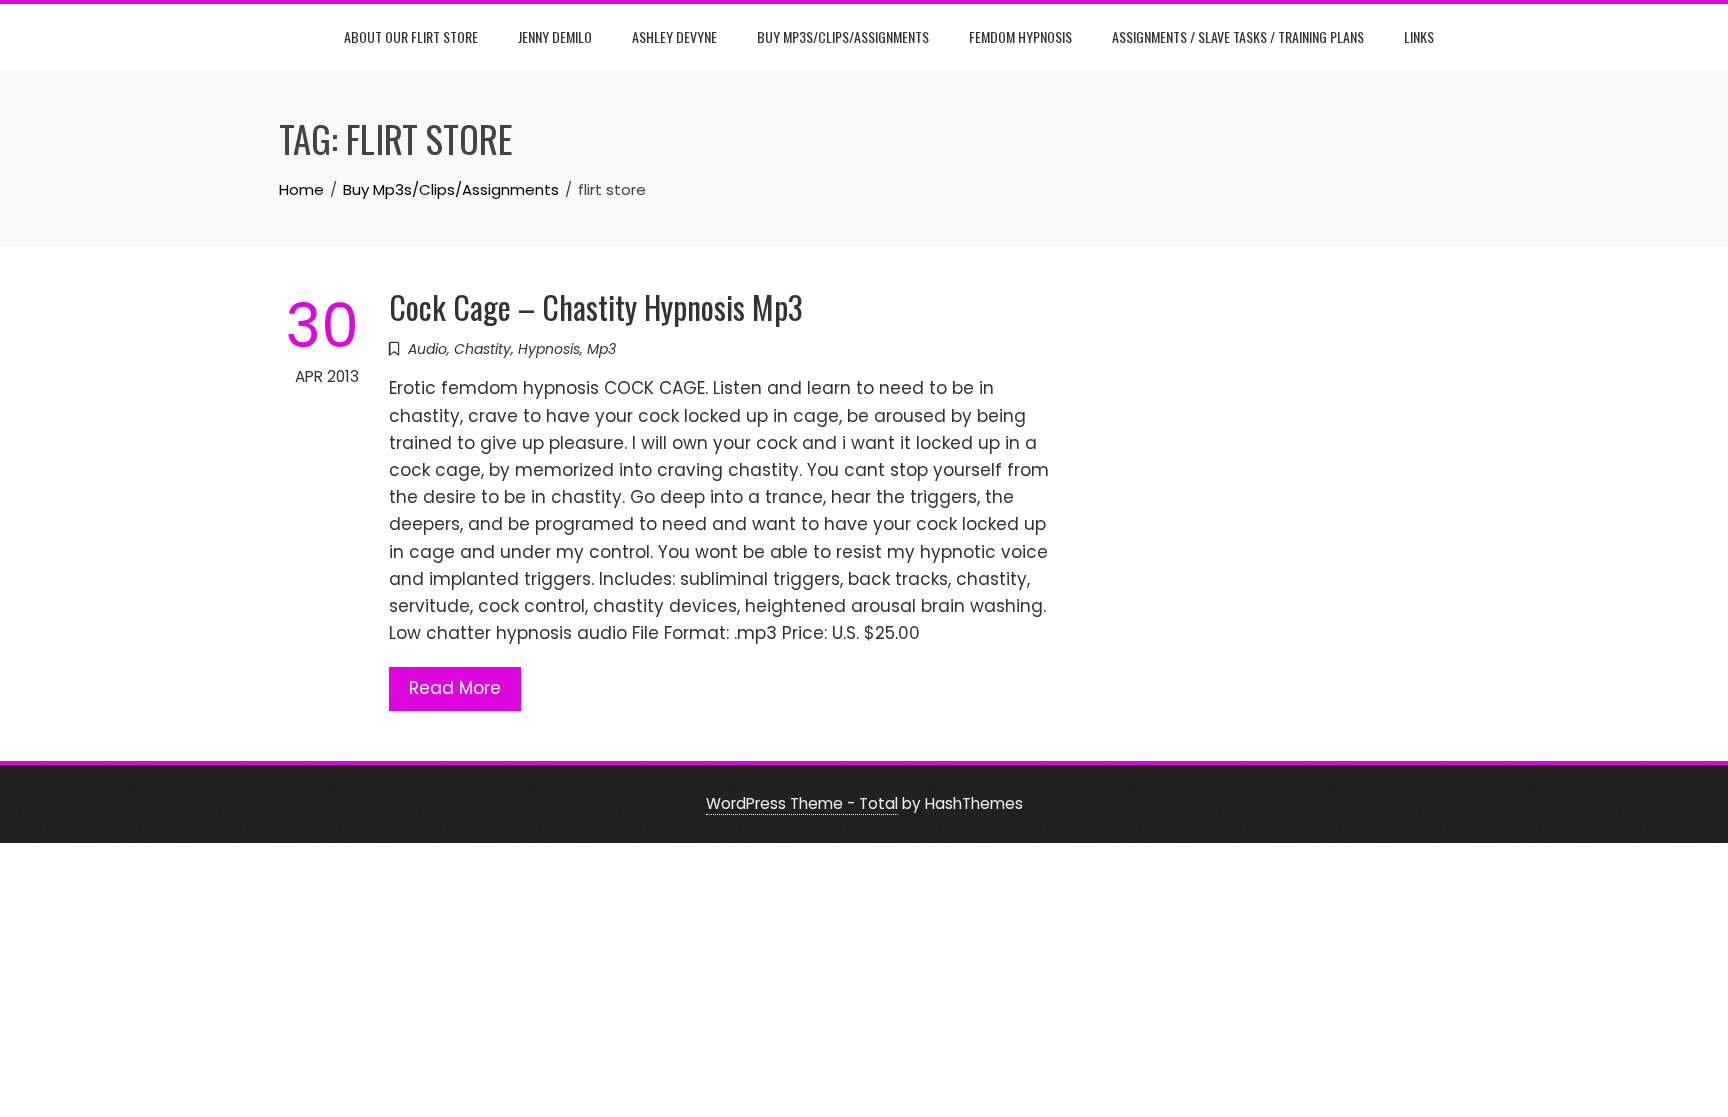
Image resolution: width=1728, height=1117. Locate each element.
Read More (455, 688)
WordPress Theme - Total (802, 803)
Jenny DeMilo (555, 36)
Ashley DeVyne (674, 36)
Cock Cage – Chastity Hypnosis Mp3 (596, 306)
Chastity (482, 349)
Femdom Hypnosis (1020, 36)
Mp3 (601, 349)
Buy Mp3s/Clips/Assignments (843, 36)
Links (1419, 36)
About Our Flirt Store (411, 36)
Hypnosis (549, 349)
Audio (427, 349)
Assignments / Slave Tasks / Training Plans (1238, 36)
